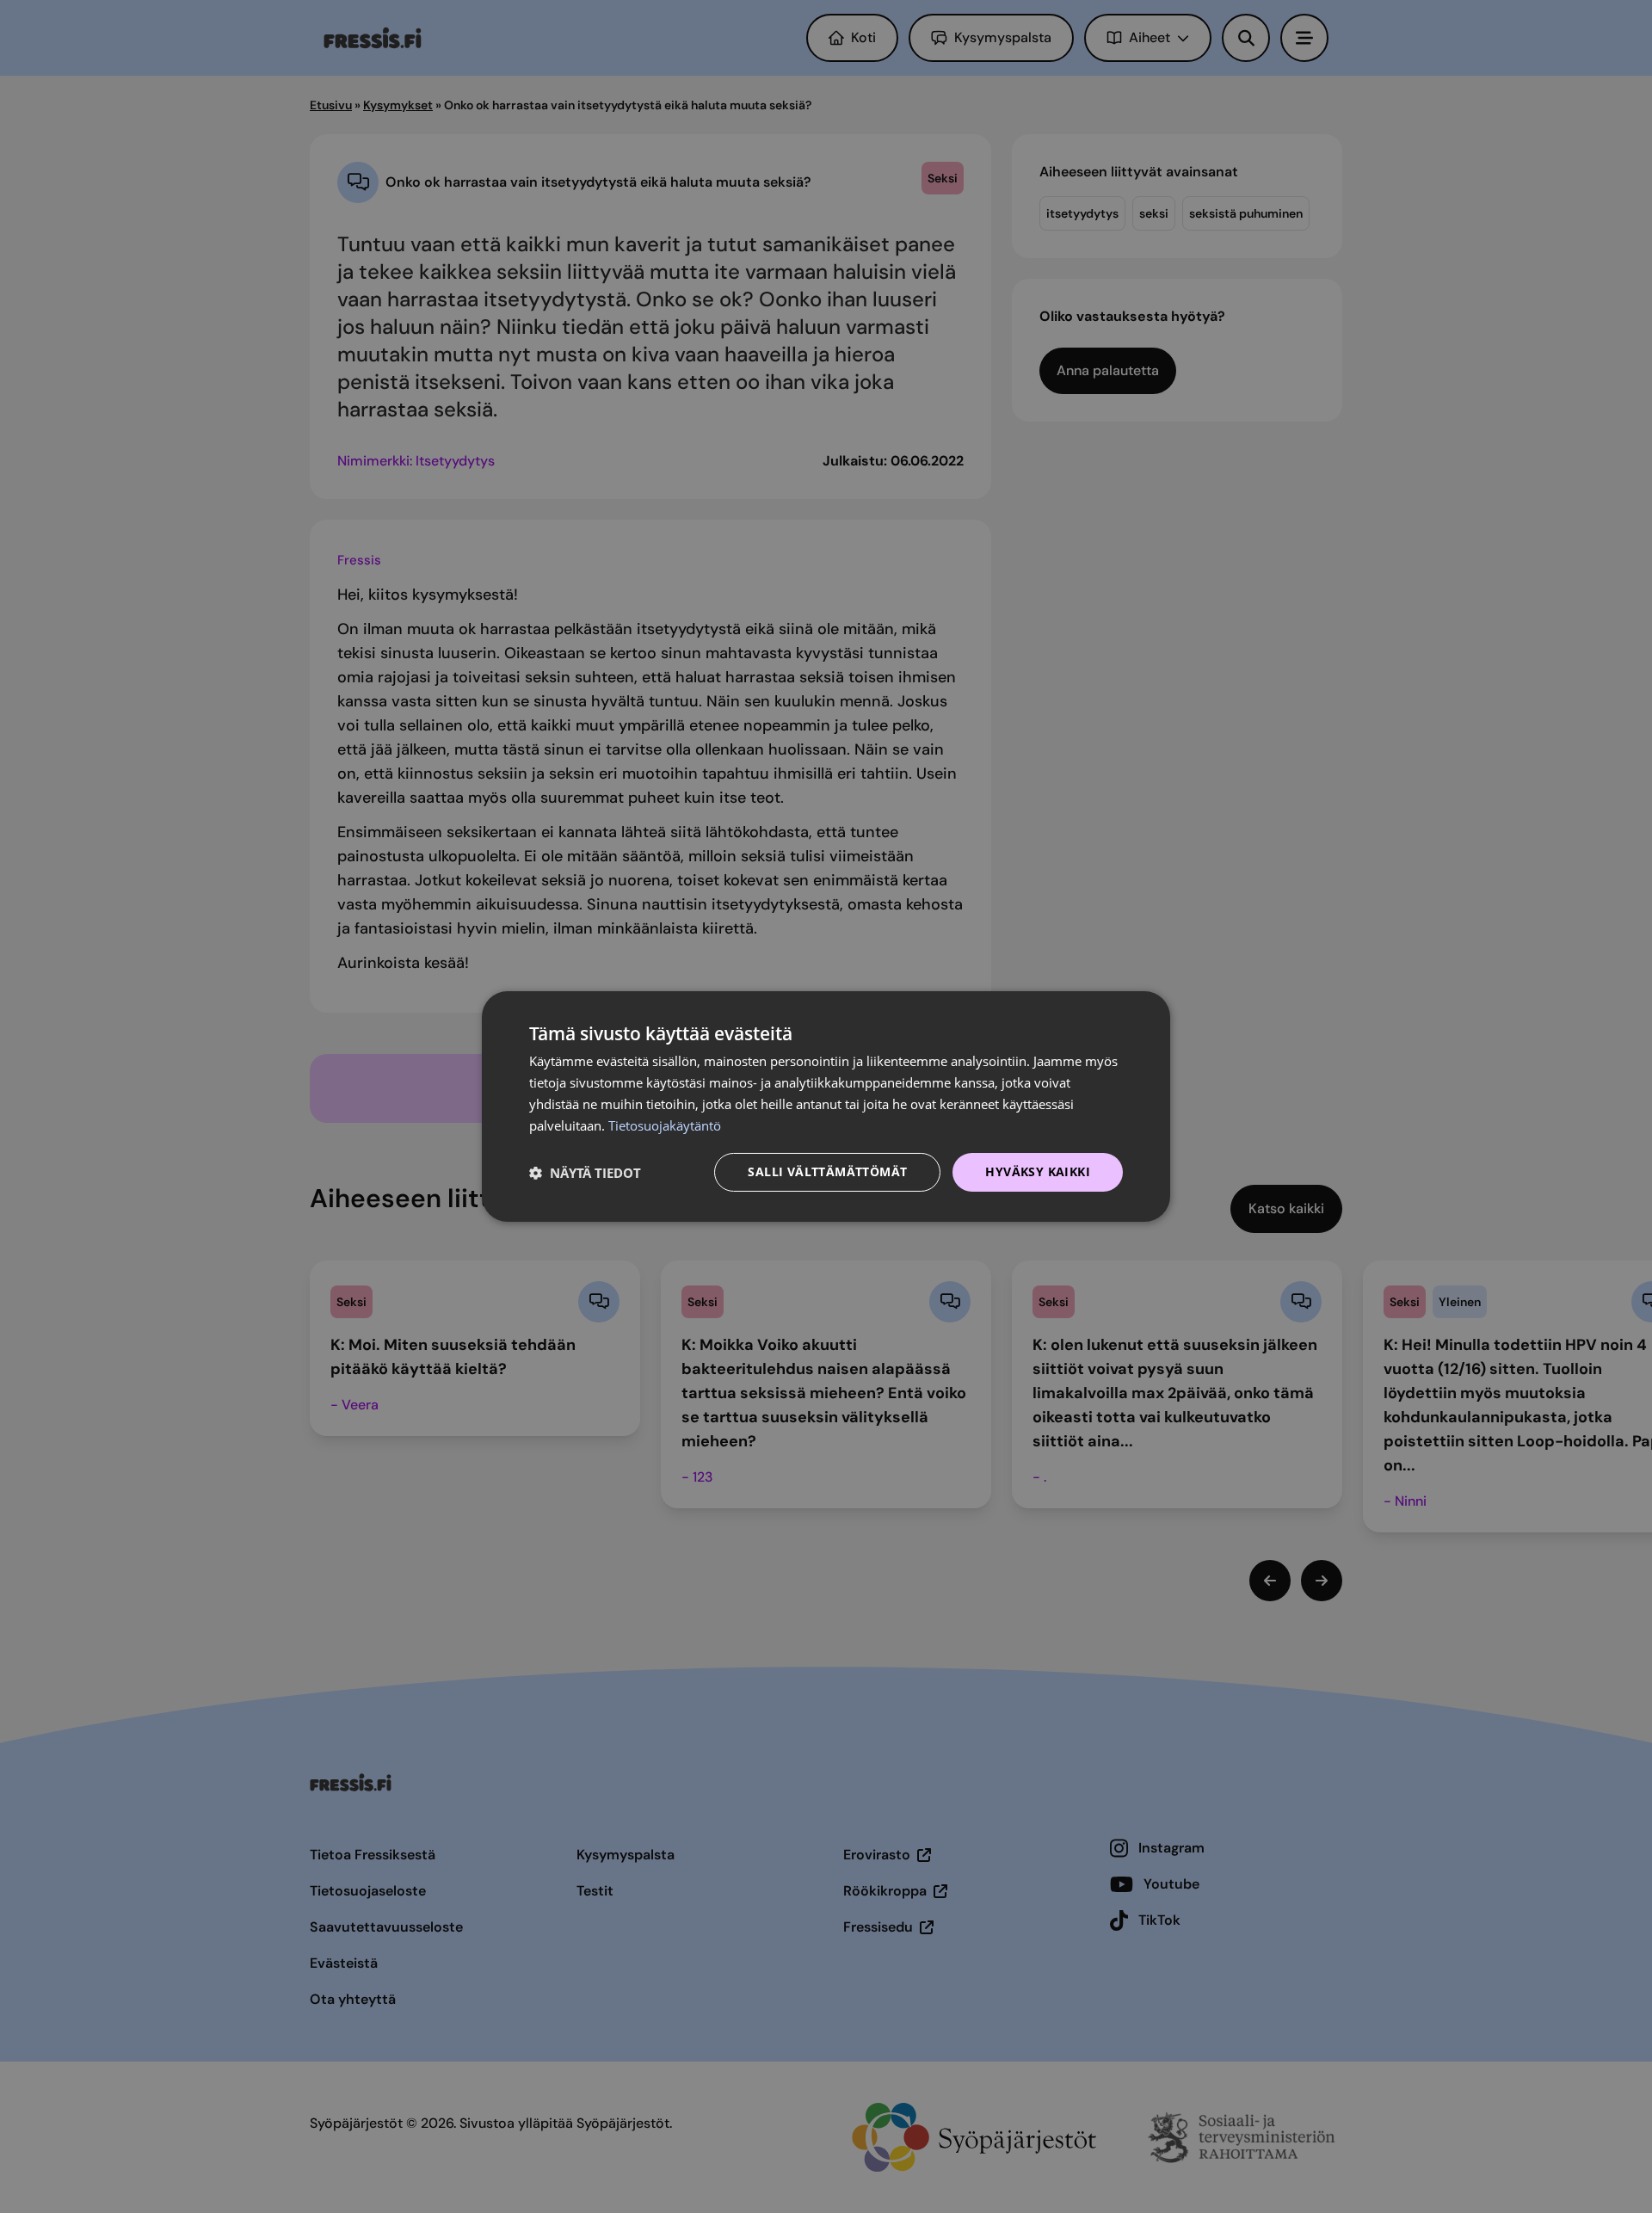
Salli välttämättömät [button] (827, 1171)
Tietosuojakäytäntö (665, 1125)
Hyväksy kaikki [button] (1038, 1171)
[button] (585, 1173)
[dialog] (826, 1106)
